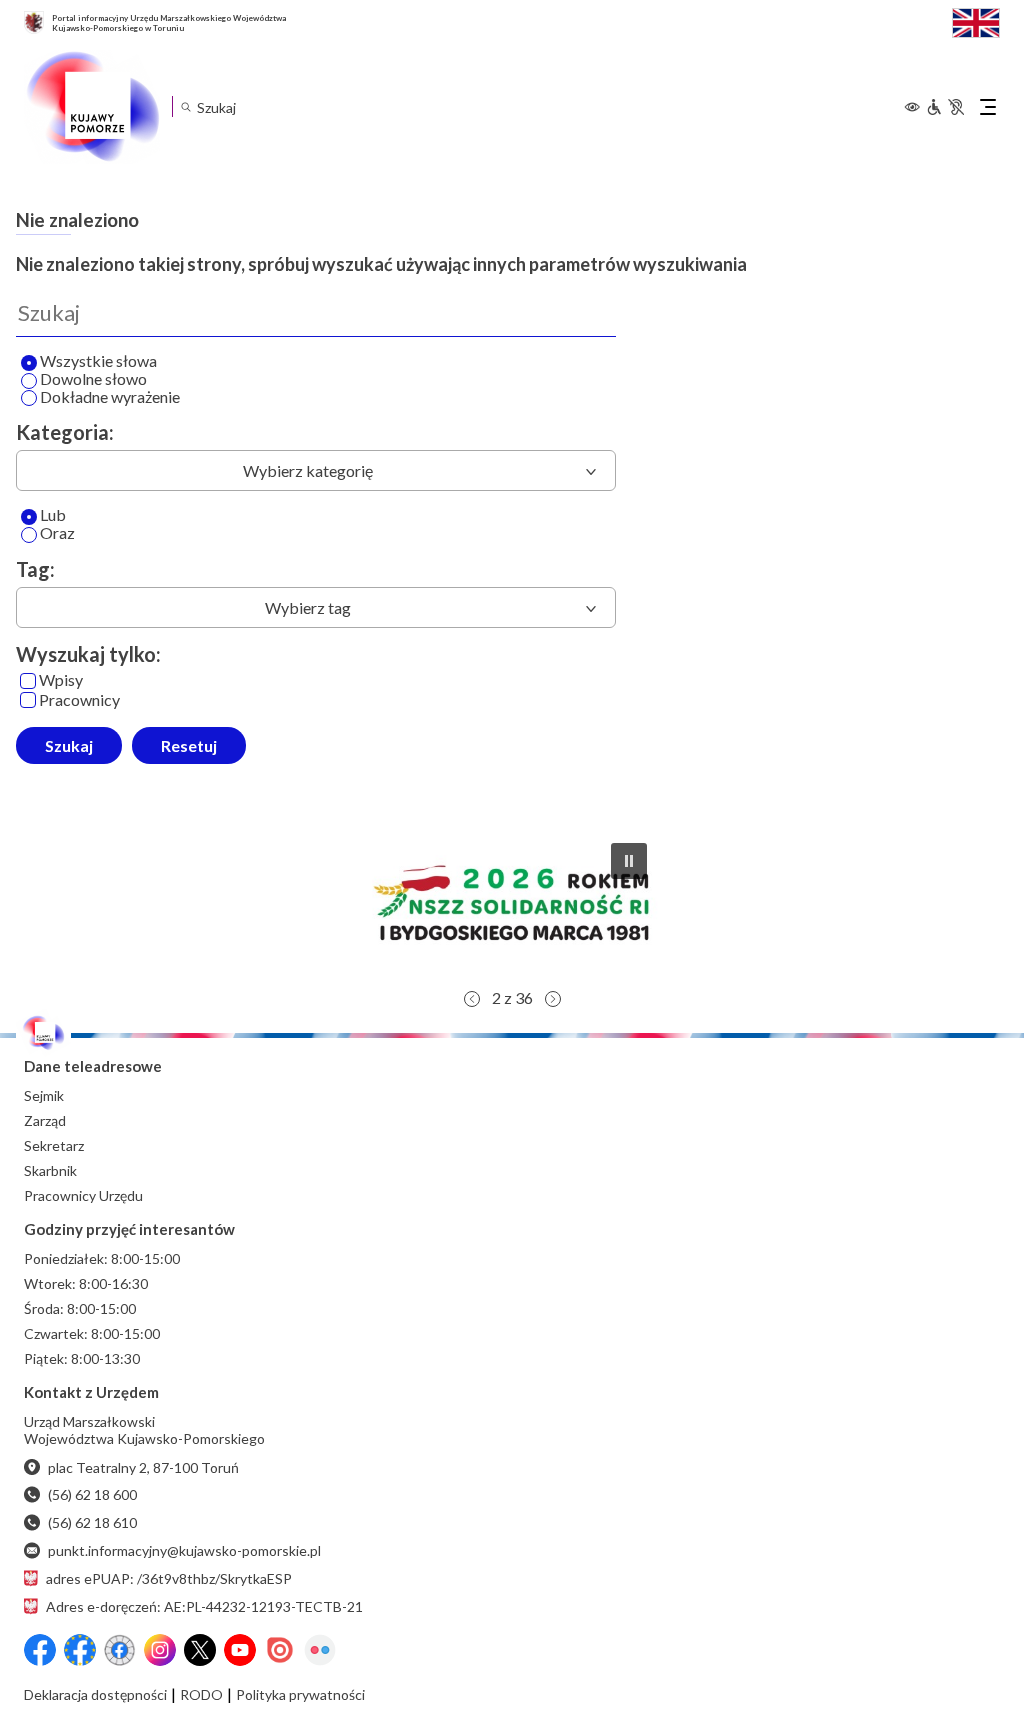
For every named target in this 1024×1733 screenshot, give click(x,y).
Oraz (57, 533)
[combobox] (316, 470)
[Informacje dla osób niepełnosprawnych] (945, 107)
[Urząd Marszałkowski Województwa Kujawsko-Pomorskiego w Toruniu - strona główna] (92, 107)
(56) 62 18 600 (92, 1494)
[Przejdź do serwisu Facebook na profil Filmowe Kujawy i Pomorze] (120, 1650)
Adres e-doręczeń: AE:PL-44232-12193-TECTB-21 (204, 1606)
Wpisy (61, 680)
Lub (53, 515)
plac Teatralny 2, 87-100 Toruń (143, 1467)
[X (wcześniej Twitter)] (200, 1650)
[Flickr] (320, 1650)
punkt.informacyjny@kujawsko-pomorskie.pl (184, 1550)
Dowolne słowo (93, 379)
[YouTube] (240, 1650)
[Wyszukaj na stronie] (185, 106)
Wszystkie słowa (98, 361)
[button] (512, 903)
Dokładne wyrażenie (110, 397)
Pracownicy (79, 700)
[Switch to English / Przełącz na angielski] (976, 20)
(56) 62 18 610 (92, 1522)
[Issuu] (280, 1650)
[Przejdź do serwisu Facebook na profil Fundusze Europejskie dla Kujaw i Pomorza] (80, 1650)
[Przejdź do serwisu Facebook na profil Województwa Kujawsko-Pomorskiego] (40, 1650)
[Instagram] (160, 1650)
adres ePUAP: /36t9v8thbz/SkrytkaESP (169, 1578)
